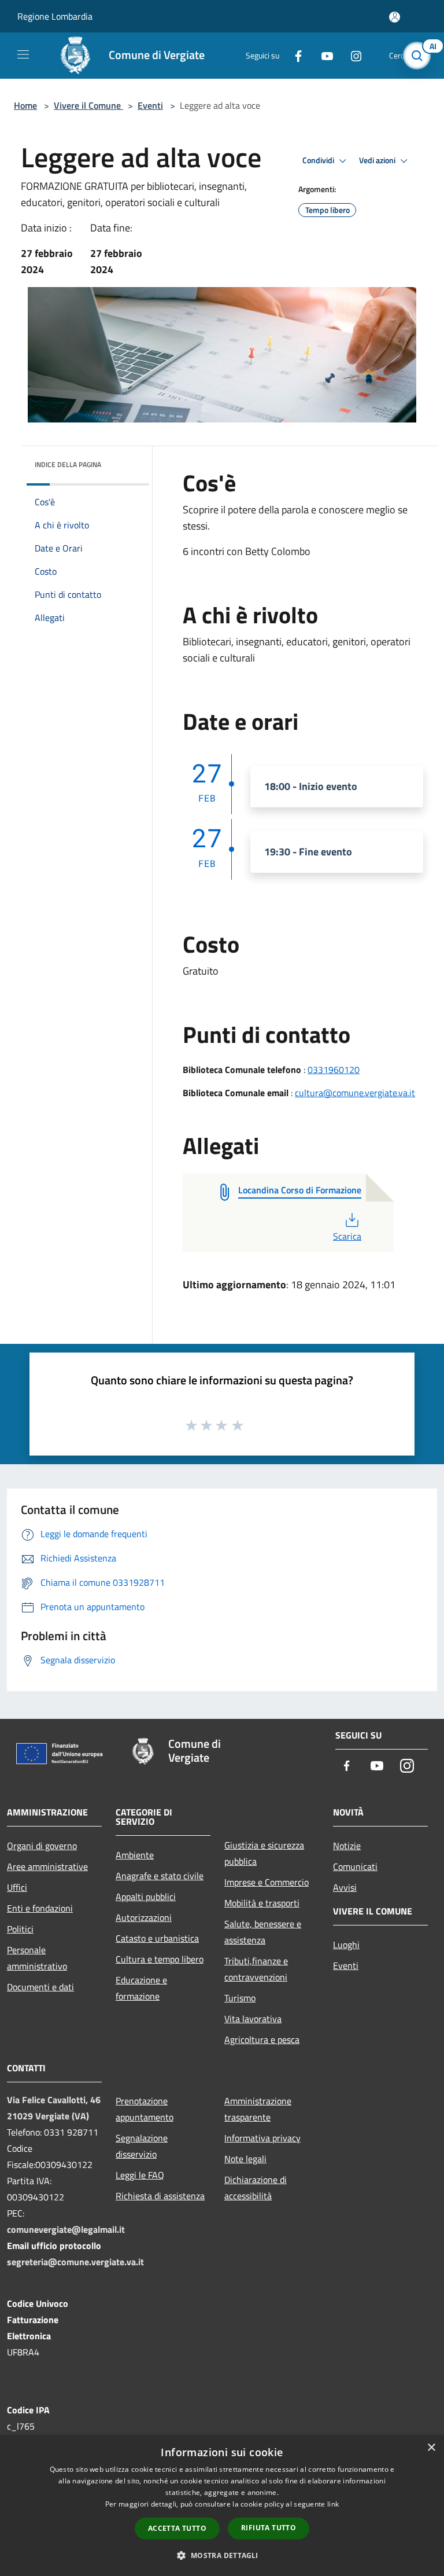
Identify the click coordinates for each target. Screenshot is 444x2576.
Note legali (245, 2159)
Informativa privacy (262, 2138)
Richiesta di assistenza (160, 2196)
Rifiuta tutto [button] (269, 2528)
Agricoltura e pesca (262, 2040)
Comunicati (355, 1866)
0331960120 (334, 1070)
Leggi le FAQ (140, 2175)
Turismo (240, 1998)
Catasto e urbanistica (157, 1938)
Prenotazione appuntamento (145, 2109)
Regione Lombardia (55, 16)
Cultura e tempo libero (160, 1959)
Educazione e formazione (141, 1988)
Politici (20, 1929)
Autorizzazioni (144, 1917)
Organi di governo (42, 1846)
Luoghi (346, 1945)
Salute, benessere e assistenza (263, 1932)
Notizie (347, 1846)
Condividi (319, 160)
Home (25, 105)
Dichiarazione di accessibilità (256, 2188)
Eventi (150, 105)
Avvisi (345, 1887)
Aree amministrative (47, 1866)
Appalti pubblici (146, 1897)
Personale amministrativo (37, 1958)
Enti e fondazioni (40, 1908)
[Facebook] (294, 55)
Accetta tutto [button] (177, 2528)
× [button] (431, 2448)
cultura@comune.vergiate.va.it (355, 1093)
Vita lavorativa (253, 2019)
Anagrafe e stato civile (160, 1876)
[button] (222, 2555)
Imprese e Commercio (267, 1882)
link (333, 2504)
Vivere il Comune (88, 105)
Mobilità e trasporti (262, 1903)
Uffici (17, 1887)
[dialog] (222, 2506)
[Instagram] (351, 55)
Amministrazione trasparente (258, 2109)
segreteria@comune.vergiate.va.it (75, 2262)
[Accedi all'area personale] (395, 17)
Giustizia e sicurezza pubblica (264, 1853)
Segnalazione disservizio (142, 2146)
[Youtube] (323, 55)
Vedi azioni (378, 160)
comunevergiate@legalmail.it (66, 2229)
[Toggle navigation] (23, 54)
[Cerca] (420, 56)
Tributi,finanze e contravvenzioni (256, 1969)
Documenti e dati (40, 1987)
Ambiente (135, 1855)
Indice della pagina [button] (68, 464)
